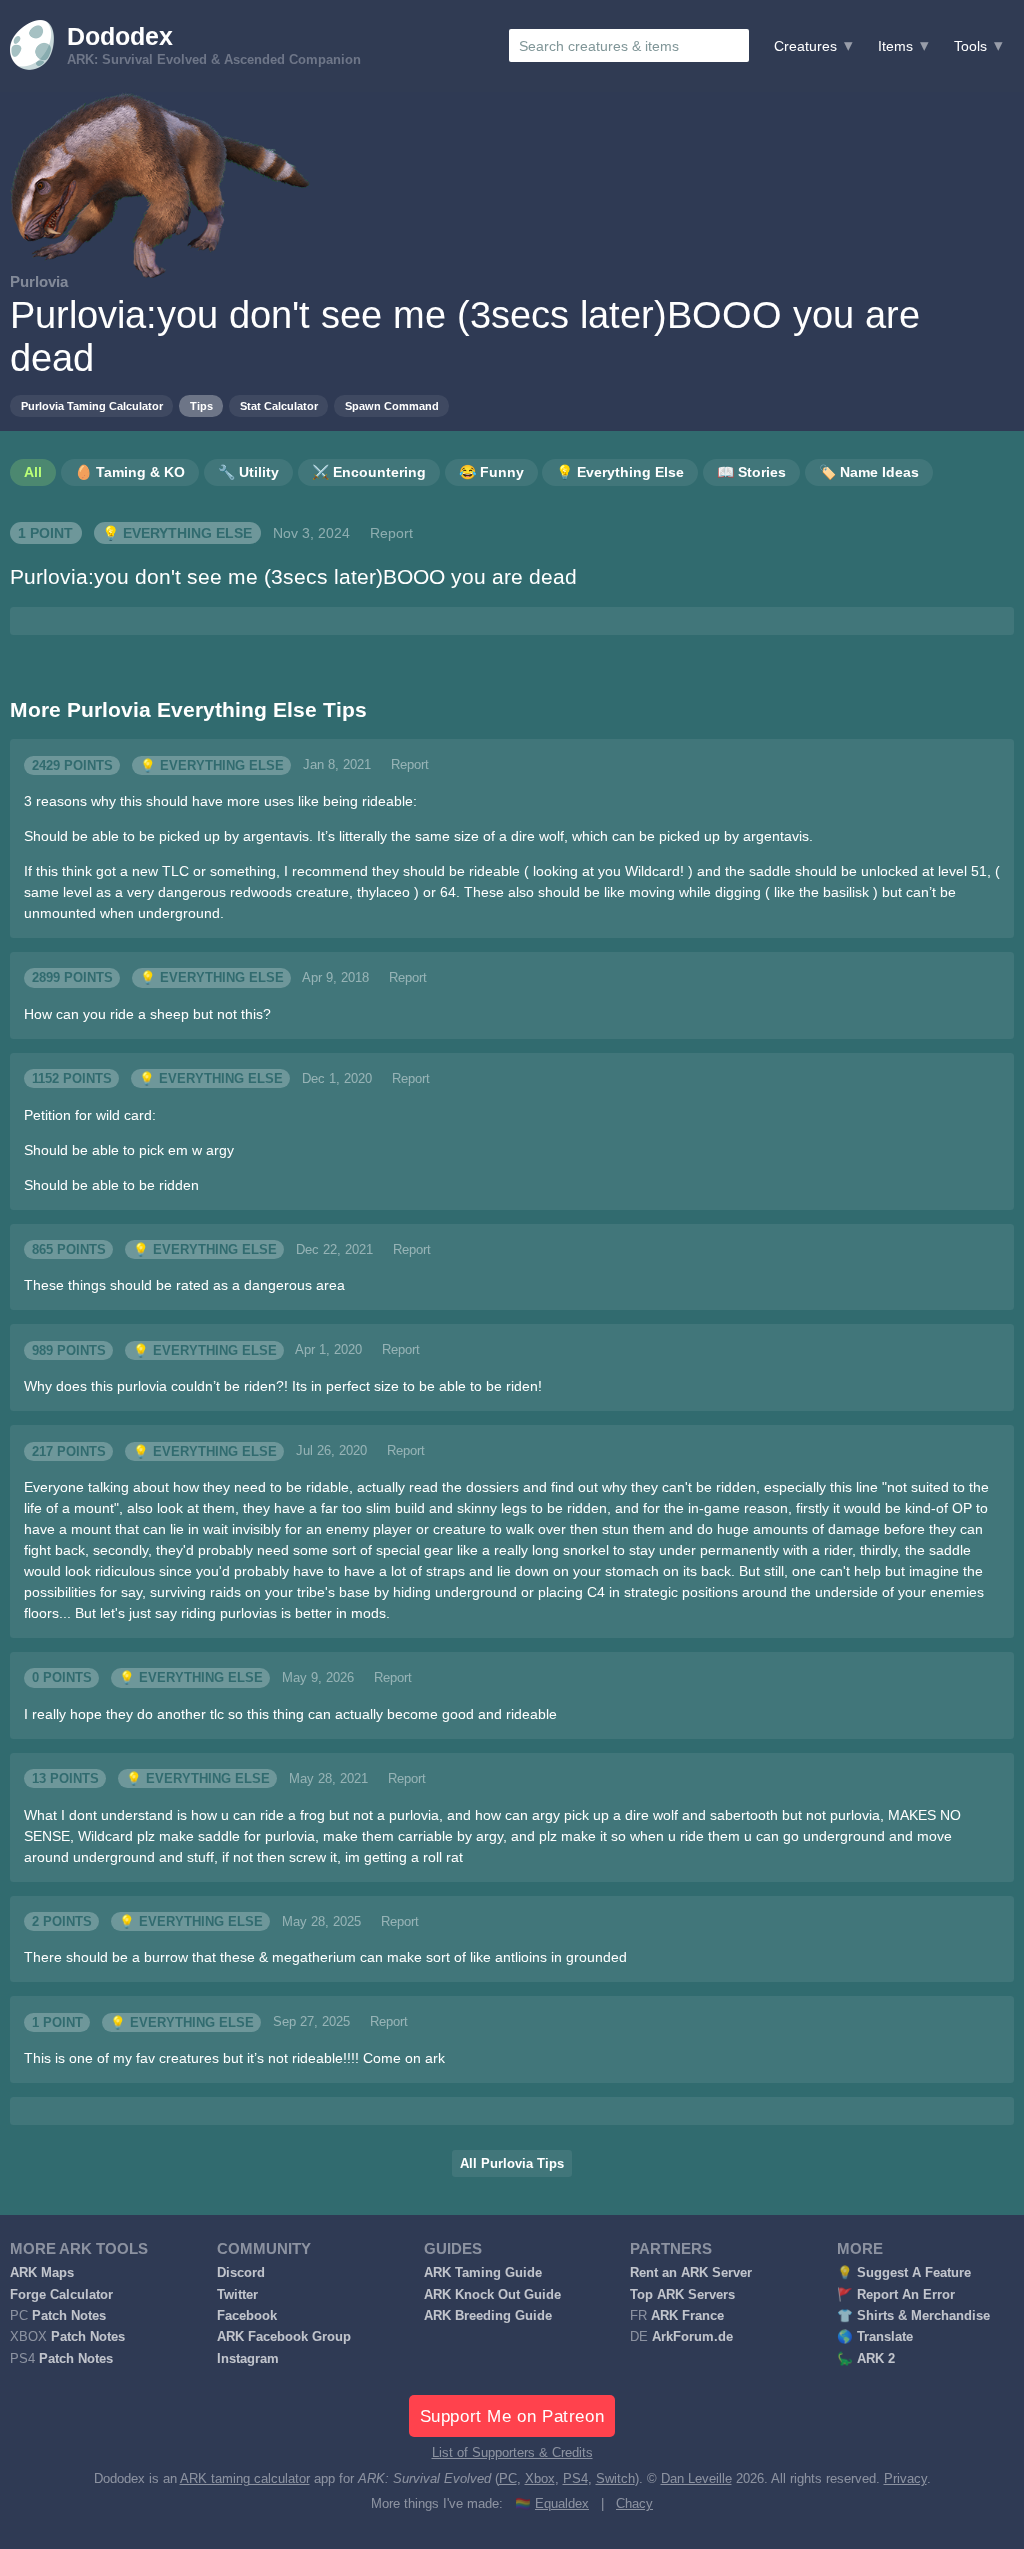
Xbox (540, 2479)
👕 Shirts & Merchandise (913, 2316)
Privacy (905, 2479)
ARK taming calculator (245, 2479)
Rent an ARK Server (691, 2273)
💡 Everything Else (177, 533)
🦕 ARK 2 (866, 2359)
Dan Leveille (696, 2479)
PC (508, 2479)
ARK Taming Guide (483, 2273)
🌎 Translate (875, 2337)
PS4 (575, 2479)
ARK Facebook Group (284, 2337)
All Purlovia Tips (512, 2164)
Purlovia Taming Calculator (92, 406)
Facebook (247, 2316)
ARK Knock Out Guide (492, 2295)
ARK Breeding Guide (488, 2316)
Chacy (634, 2504)
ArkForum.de (692, 2337)
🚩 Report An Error (896, 2295)
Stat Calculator (279, 406)
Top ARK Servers (682, 2295)
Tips (201, 406)
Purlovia (39, 281)
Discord (241, 2273)
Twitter (237, 2295)
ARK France (687, 2316)
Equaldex (562, 2504)
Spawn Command (392, 406)
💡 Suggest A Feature (904, 2273)
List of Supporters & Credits (512, 2453)
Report (391, 533)
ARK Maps (42, 2273)
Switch (615, 2479)
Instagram (248, 2359)
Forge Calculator (61, 2295)
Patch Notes (69, 2316)
